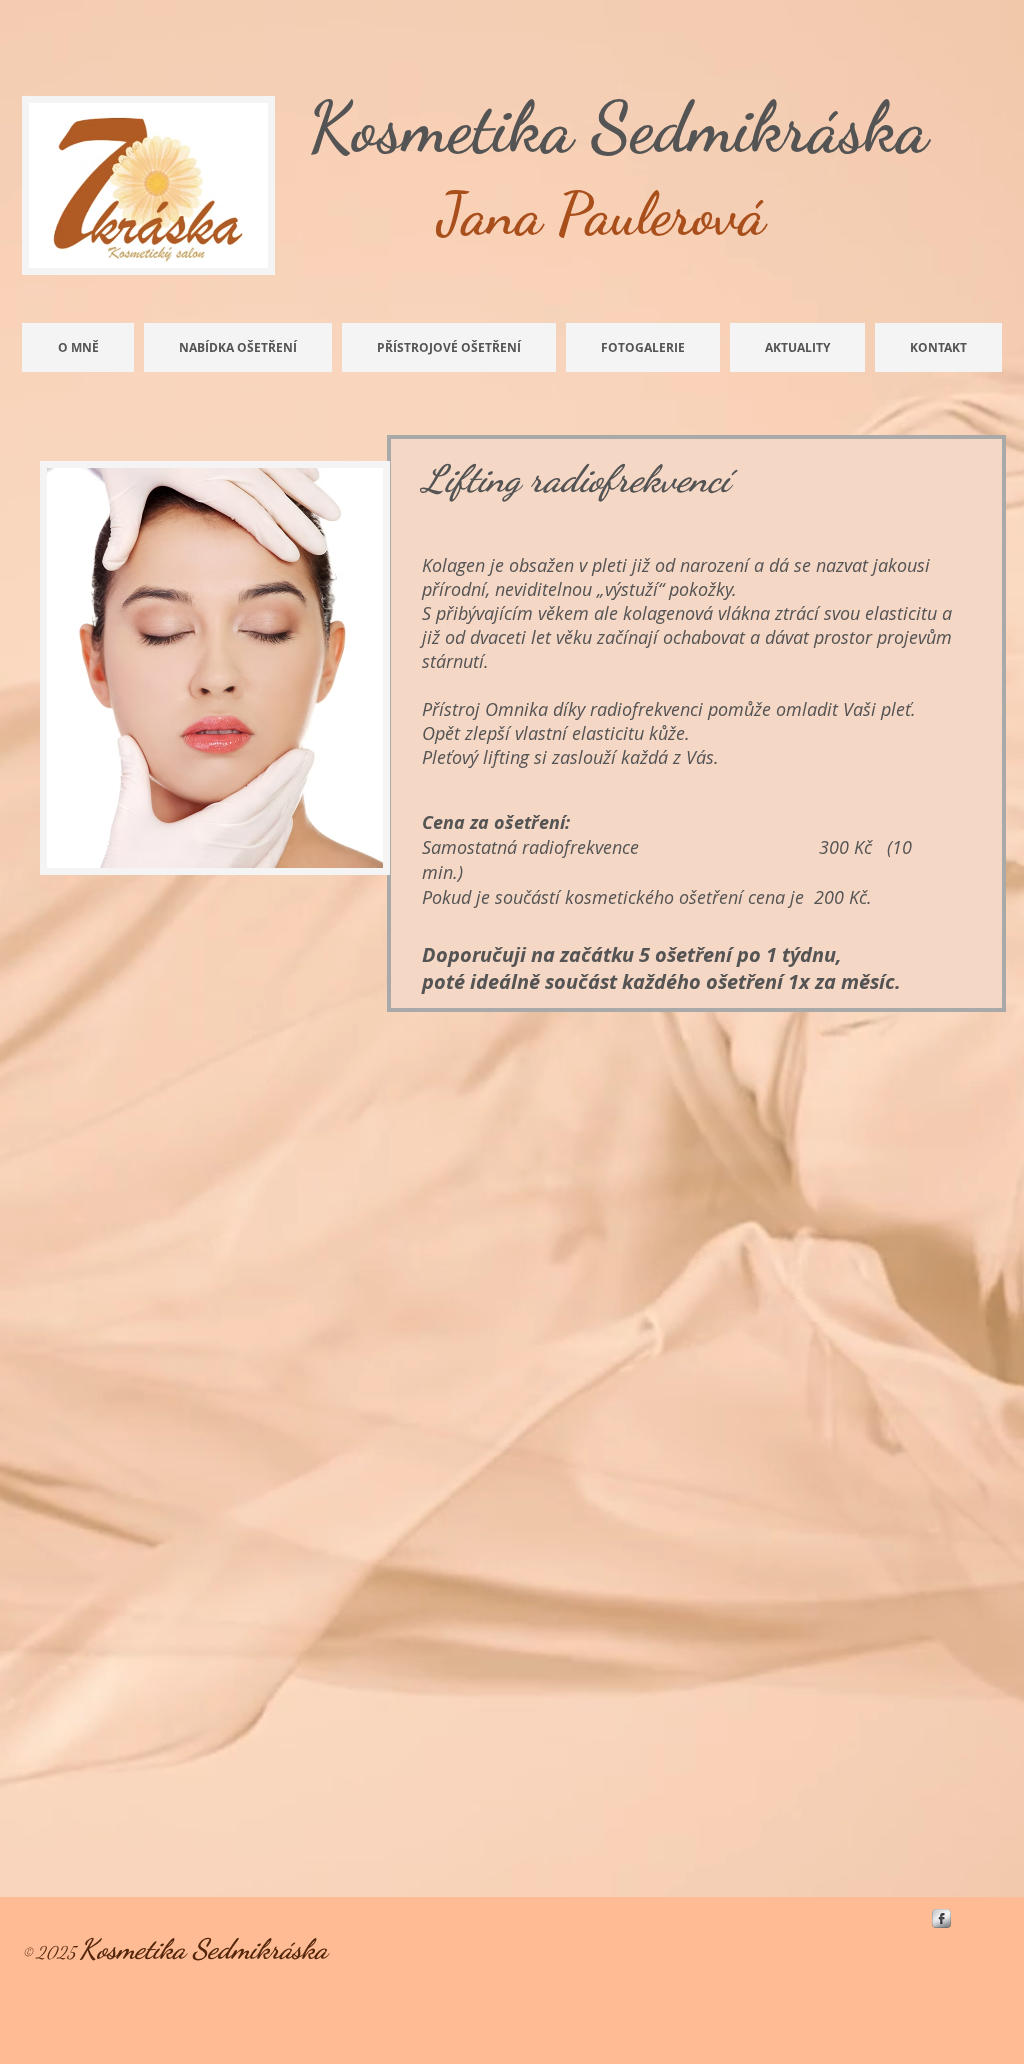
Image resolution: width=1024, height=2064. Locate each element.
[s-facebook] (941, 1918)
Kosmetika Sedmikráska (618, 128)
